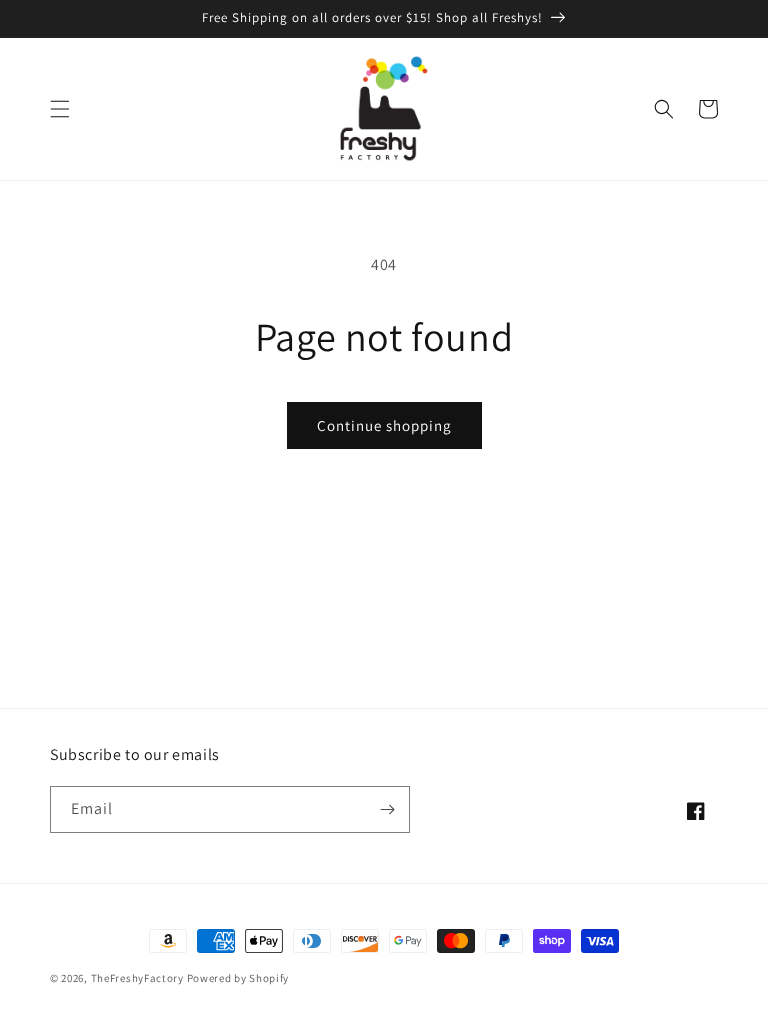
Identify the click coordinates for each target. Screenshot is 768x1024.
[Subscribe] (387, 809)
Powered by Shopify (238, 978)
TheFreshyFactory (137, 978)
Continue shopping (384, 425)
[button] (60, 109)
